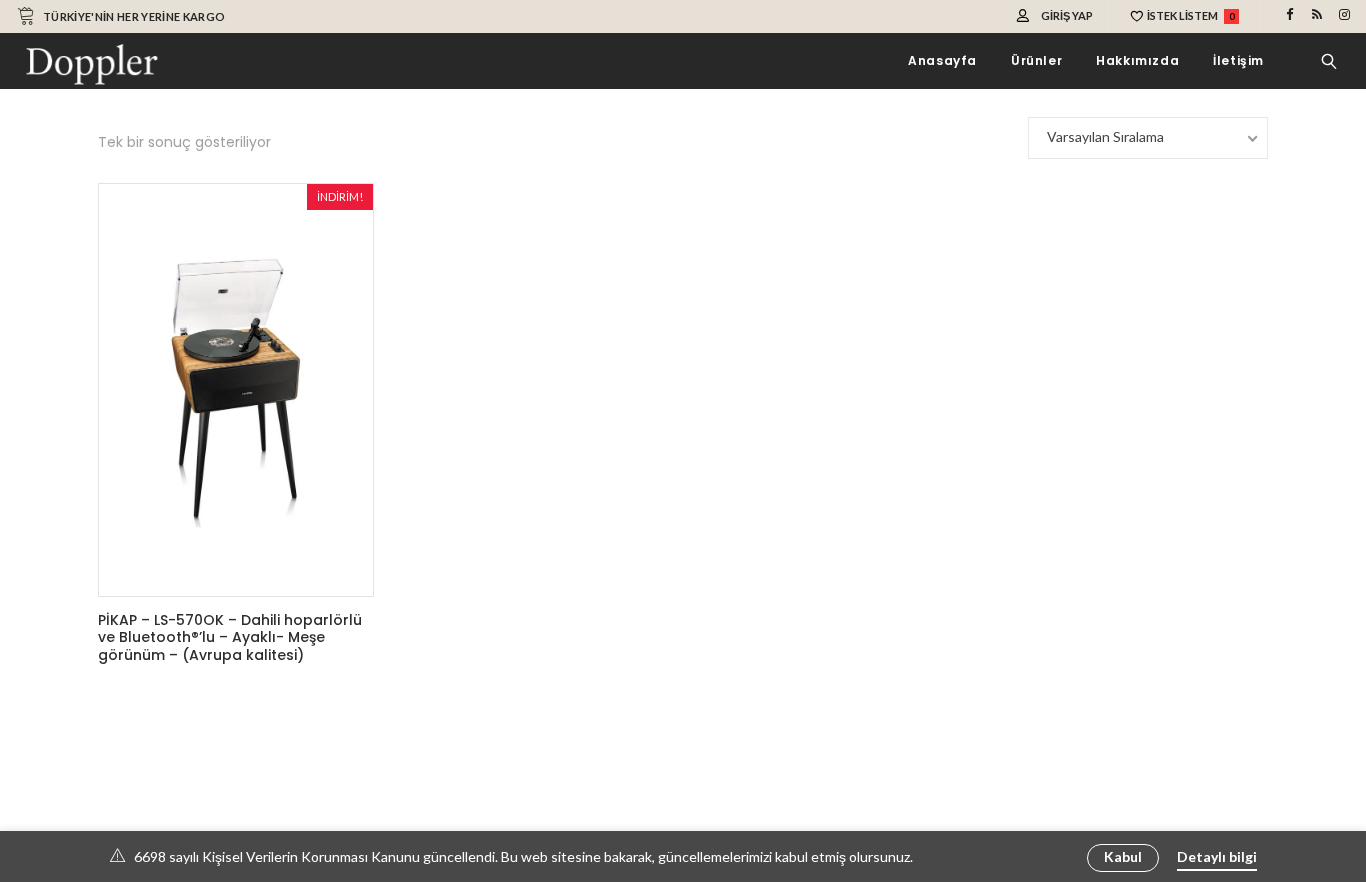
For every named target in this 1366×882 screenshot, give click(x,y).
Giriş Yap (1067, 15)
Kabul (1123, 856)
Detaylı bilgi (1217, 856)
